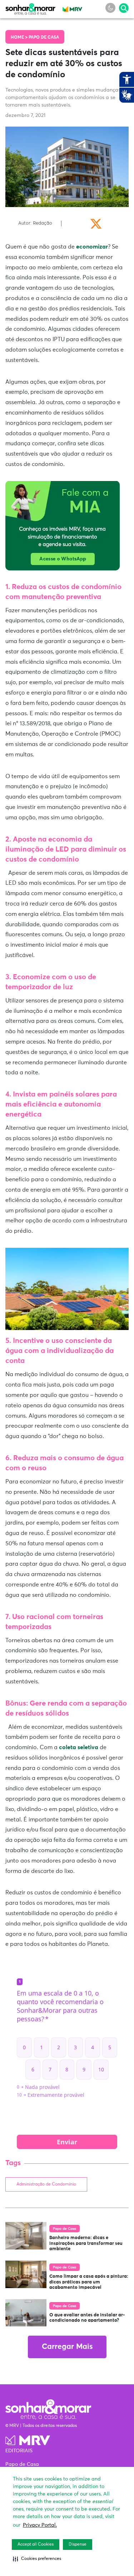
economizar (91, 247)
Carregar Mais (67, 2347)
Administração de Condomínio (46, 2184)
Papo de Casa (44, 38)
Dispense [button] (78, 2545)
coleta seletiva (78, 1747)
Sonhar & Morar (30, 8)
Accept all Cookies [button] (36, 2545)
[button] (37, 2559)
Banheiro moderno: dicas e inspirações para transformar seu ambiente (86, 2243)
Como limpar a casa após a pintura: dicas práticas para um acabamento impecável (89, 2282)
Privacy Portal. (40, 2525)
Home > (20, 38)
